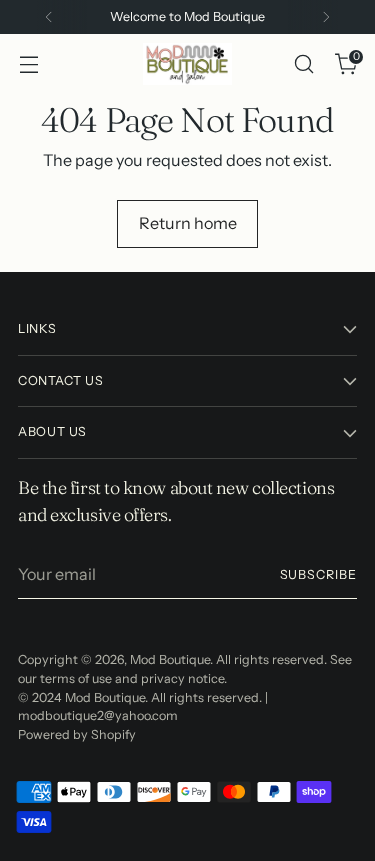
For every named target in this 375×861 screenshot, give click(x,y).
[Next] (326, 17)
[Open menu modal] (28, 64)
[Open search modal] (303, 64)
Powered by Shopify (77, 734)
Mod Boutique (170, 659)
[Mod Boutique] (188, 64)
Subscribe (318, 574)
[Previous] (49, 17)
